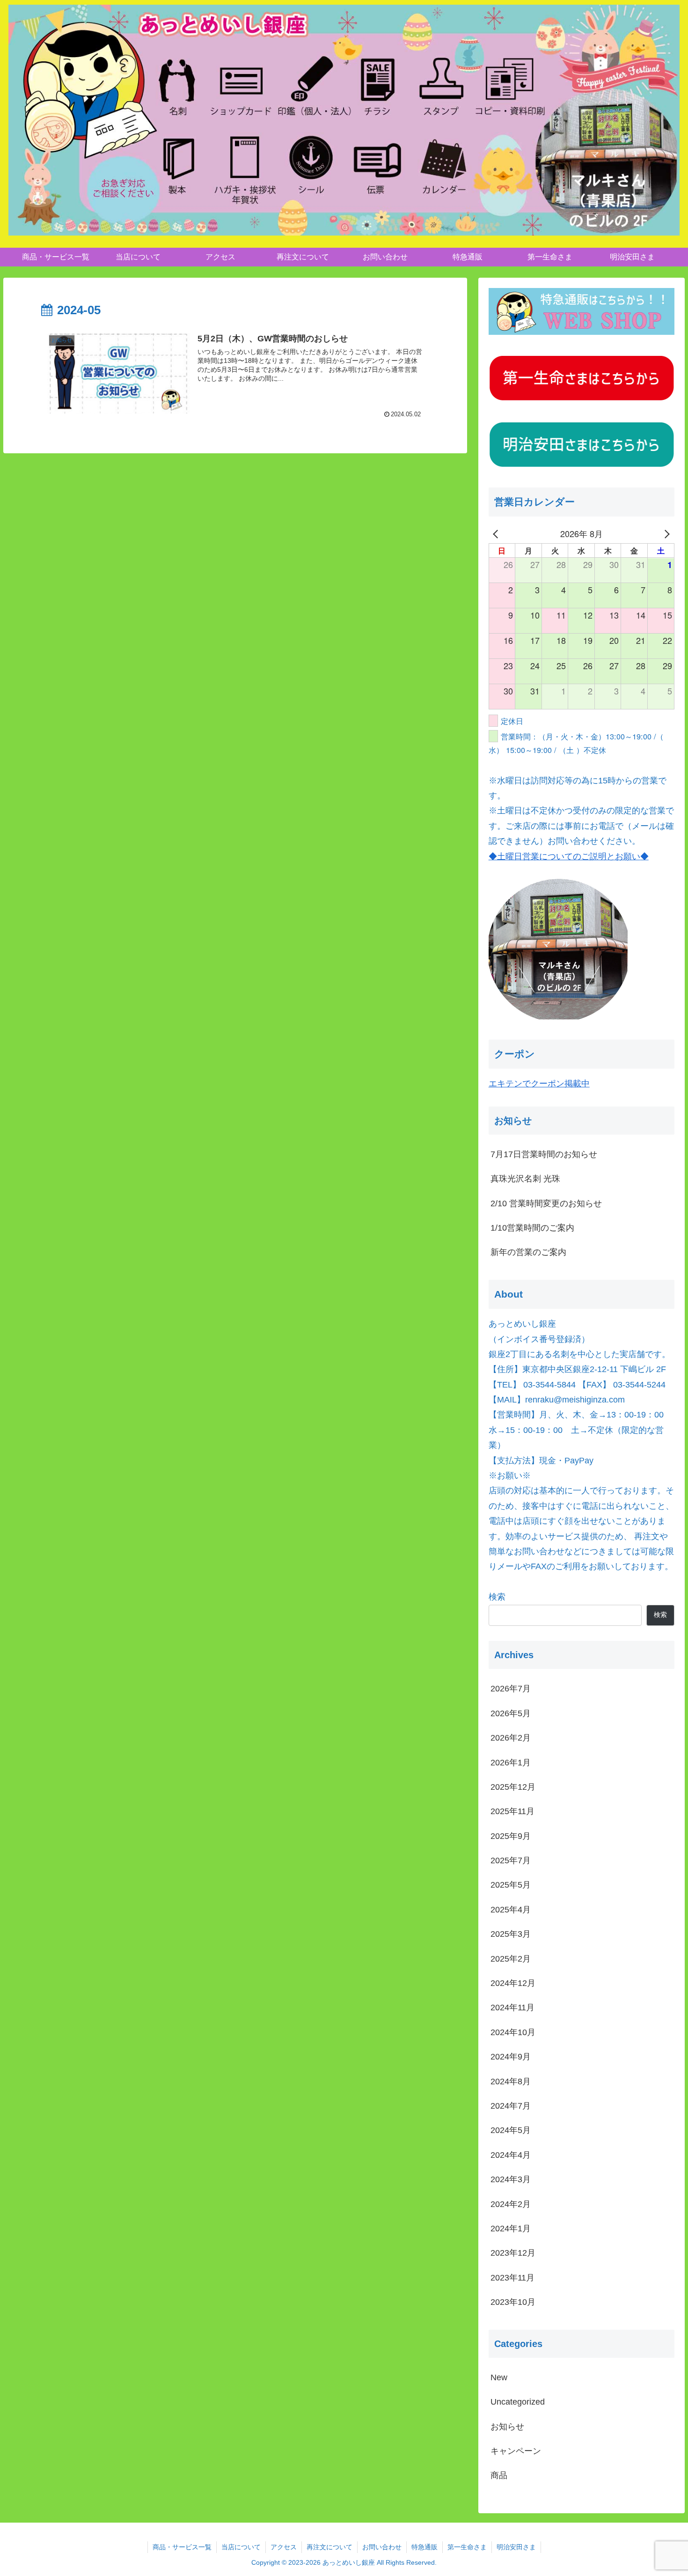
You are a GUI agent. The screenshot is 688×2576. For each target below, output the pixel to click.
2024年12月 (513, 1983)
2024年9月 (511, 2057)
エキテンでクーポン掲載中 (539, 1084)
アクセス (284, 2547)
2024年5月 (511, 2130)
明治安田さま (516, 2547)
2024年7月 (511, 2106)
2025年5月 (511, 1885)
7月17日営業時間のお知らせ (544, 1154)
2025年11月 (512, 1811)
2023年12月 (513, 2253)
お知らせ (507, 2426)
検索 (497, 1597)
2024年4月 (511, 2155)
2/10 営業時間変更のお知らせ (546, 1203)
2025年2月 (511, 1958)
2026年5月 (511, 1713)
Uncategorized (518, 2402)
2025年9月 (511, 1836)
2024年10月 (513, 2032)
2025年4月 (511, 1909)
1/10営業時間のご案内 (532, 1228)
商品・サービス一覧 (182, 2547)
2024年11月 (512, 2008)
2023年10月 (513, 2302)
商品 (499, 2475)
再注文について (329, 2547)
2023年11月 (512, 2277)
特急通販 (425, 2547)
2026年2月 (511, 1738)
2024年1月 (511, 2229)
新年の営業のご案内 (528, 1252)
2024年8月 (511, 2081)
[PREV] (498, 533)
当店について (241, 2547)
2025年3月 (511, 1934)
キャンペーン (516, 2451)
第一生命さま (467, 2547)
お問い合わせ (382, 2547)
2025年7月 (511, 1860)
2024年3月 (511, 2179)
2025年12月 (513, 1787)
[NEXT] (666, 533)
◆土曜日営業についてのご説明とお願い (564, 856)
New (499, 2377)
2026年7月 (511, 1689)
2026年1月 (511, 1762)
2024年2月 (511, 2204)
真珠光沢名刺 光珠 (525, 1179)
